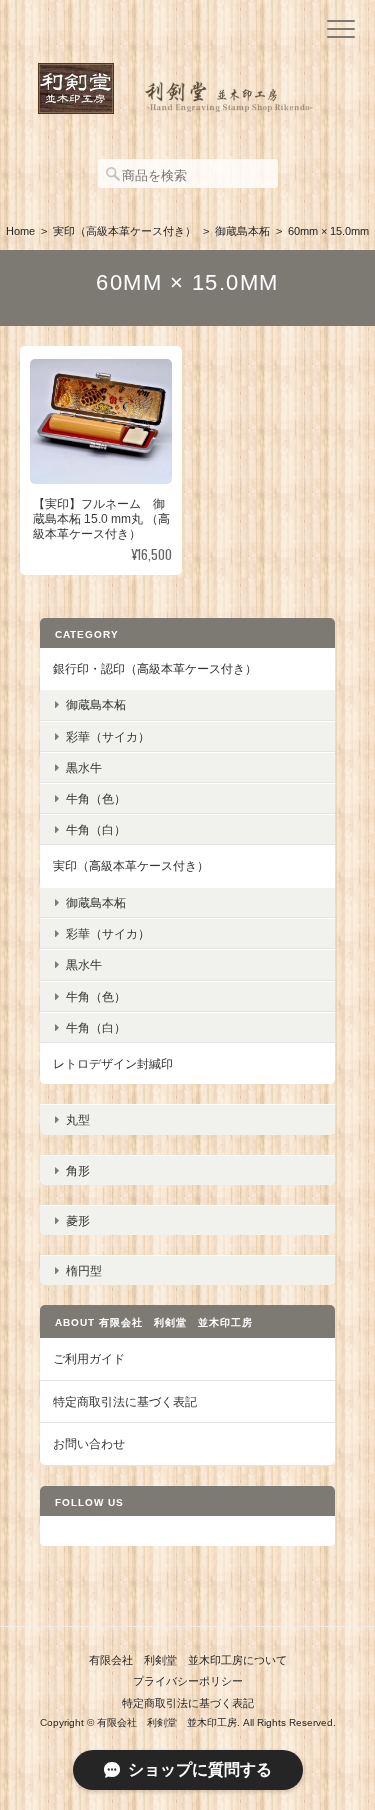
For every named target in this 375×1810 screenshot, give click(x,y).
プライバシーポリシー (188, 1681)
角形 (78, 1170)
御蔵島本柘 (242, 231)
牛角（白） (96, 829)
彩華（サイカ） (108, 736)
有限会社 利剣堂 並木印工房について (188, 1660)
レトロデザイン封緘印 (113, 1063)
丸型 (78, 1119)
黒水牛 (84, 767)
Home (20, 231)
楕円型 (84, 1270)
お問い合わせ (89, 1443)
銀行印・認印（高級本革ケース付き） (155, 668)
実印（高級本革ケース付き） (124, 231)
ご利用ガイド (89, 1358)
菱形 (78, 1220)
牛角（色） (96, 798)
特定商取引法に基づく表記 (125, 1401)
